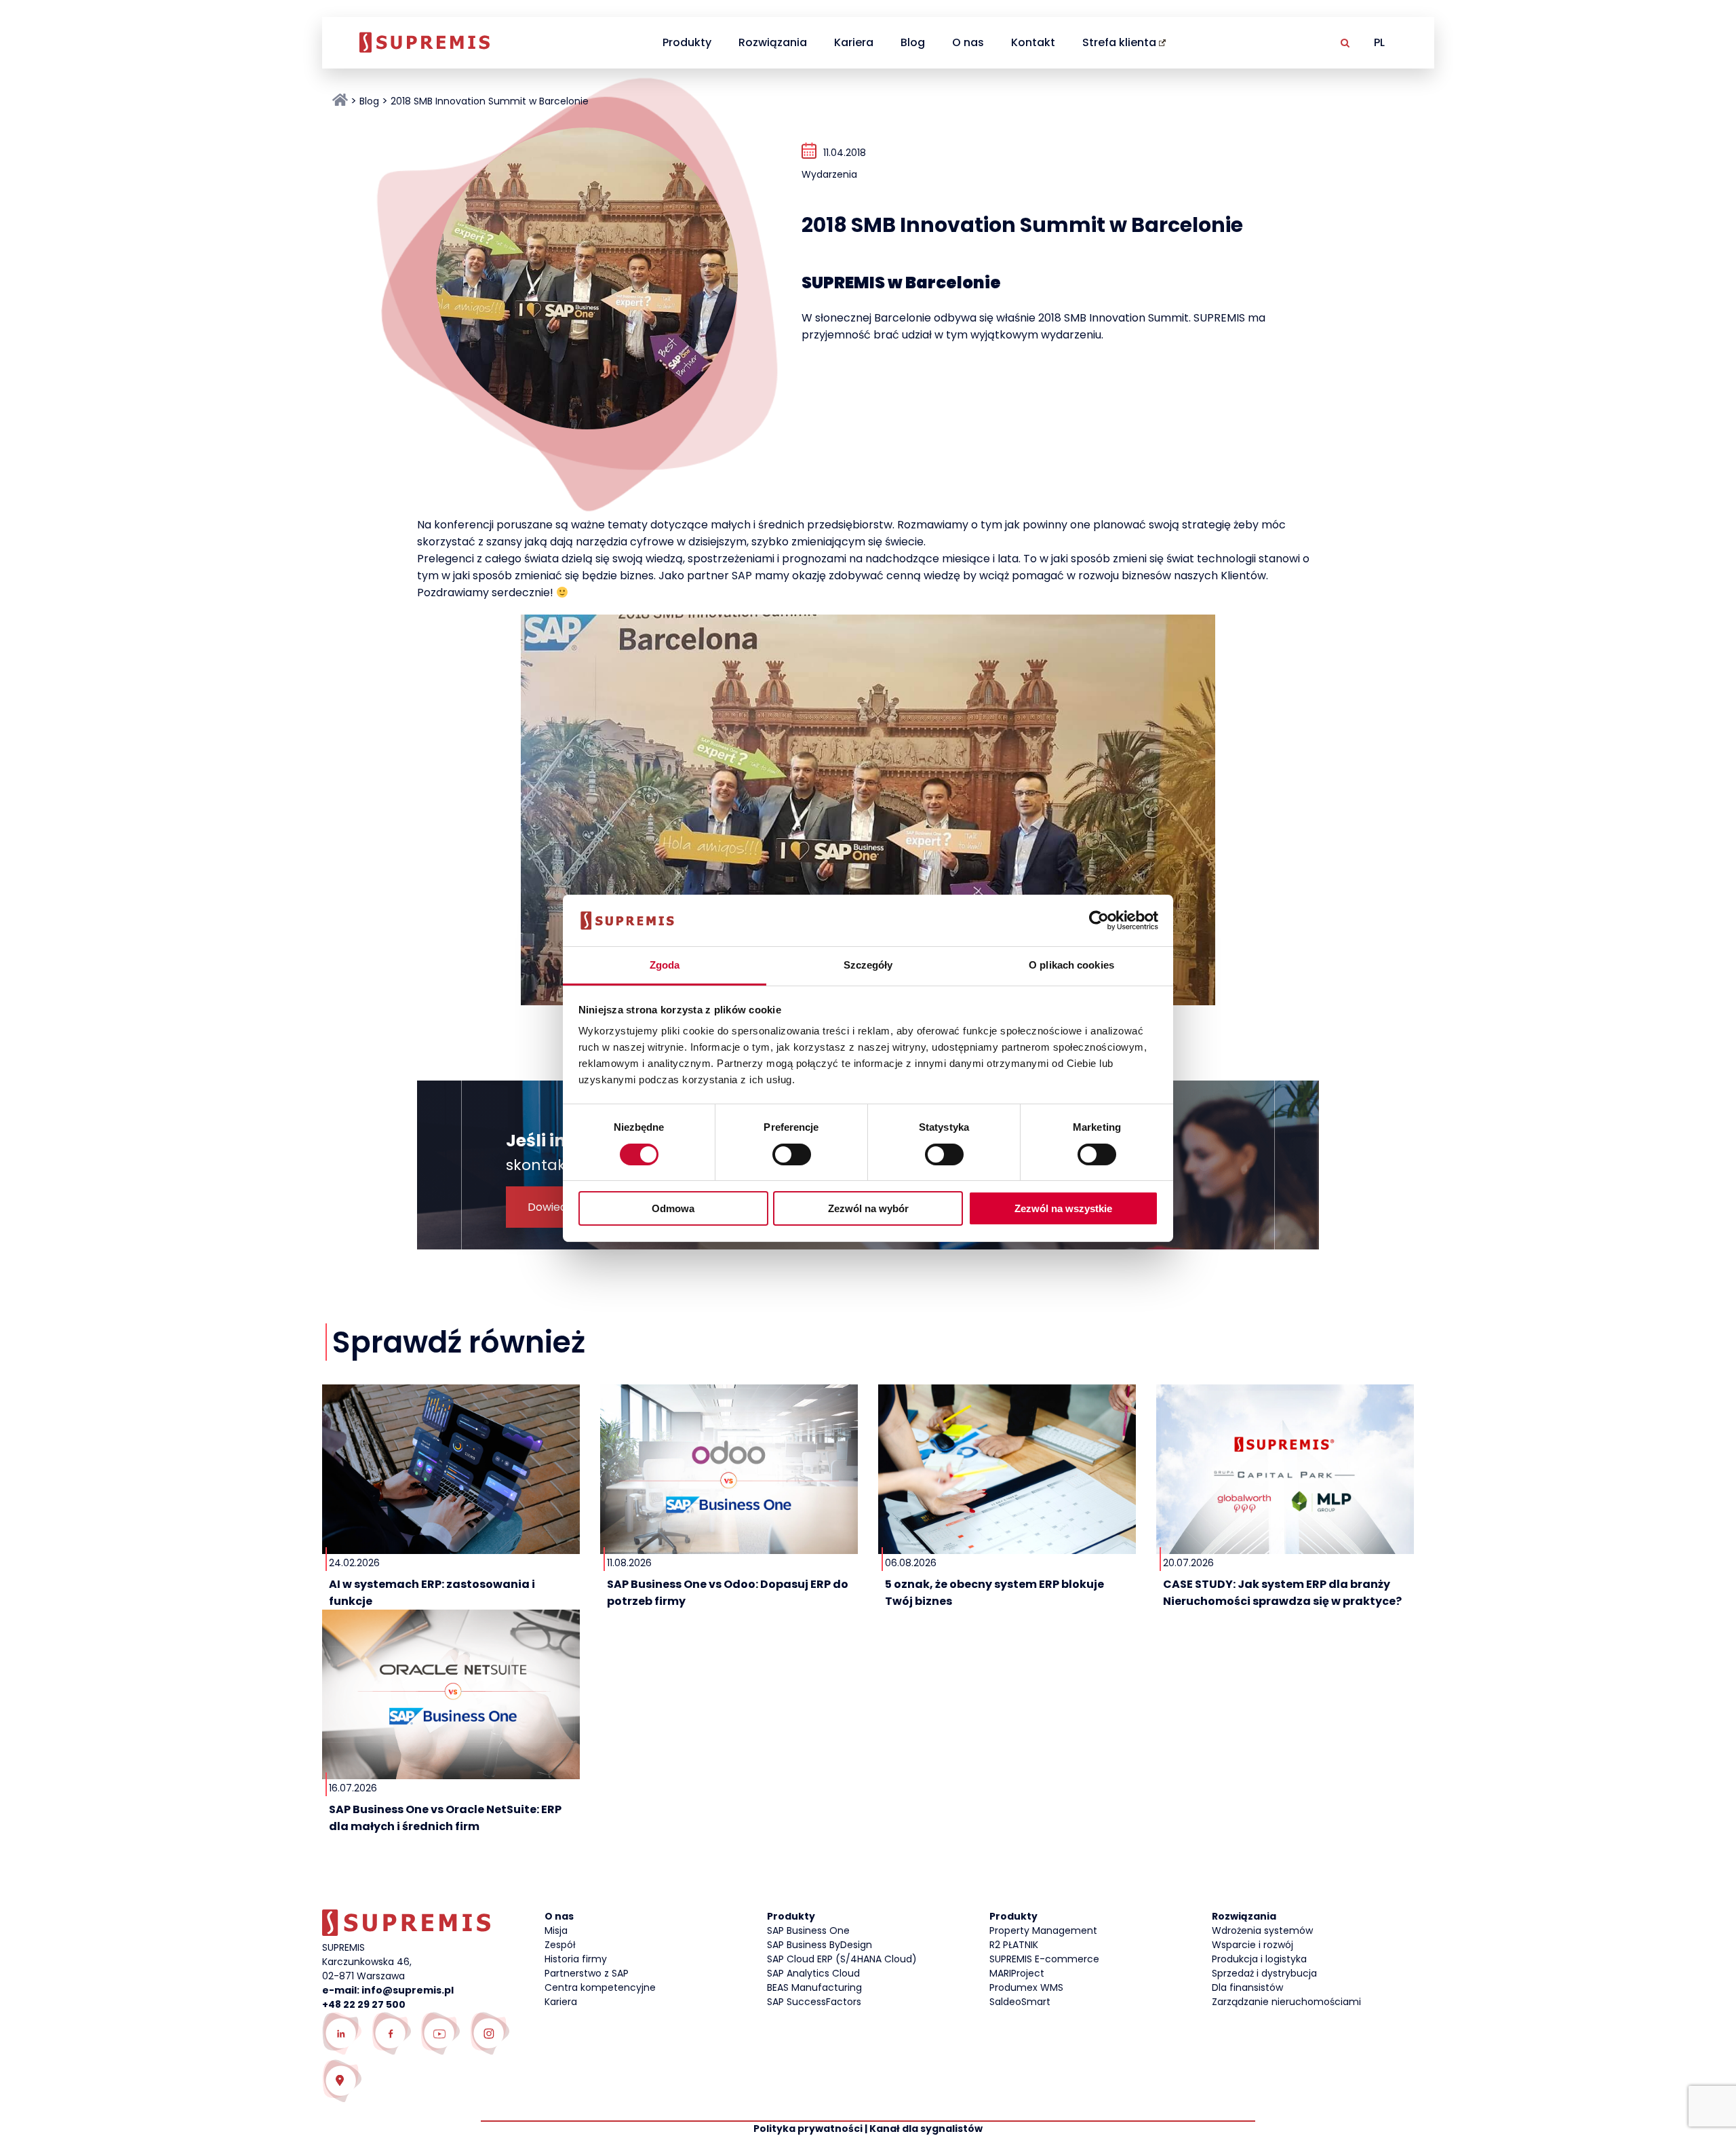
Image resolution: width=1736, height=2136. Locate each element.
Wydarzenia (829, 174)
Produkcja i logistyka (1259, 1959)
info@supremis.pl (408, 1990)
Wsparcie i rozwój (1252, 1945)
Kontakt (1033, 42)
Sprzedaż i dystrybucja (1264, 1973)
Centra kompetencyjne (600, 1987)
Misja (556, 1930)
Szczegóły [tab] (868, 965)
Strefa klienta (1119, 42)
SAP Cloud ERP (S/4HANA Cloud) (842, 1959)
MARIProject (1017, 1973)
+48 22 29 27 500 (364, 2004)
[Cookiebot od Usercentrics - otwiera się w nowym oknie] (1099, 920)
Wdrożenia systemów (1262, 1930)
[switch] (792, 1154)
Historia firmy (576, 1959)
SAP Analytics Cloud (813, 1973)
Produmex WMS (1026, 1987)
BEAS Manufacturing (814, 1987)
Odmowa (673, 1208)
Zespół (560, 1945)
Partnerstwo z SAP (587, 1973)
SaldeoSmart (1020, 2002)
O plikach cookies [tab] (1071, 965)
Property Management (1043, 1930)
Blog (913, 42)
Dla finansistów (1247, 1987)
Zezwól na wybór (868, 1208)
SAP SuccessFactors (814, 2002)
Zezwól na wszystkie (1063, 1208)
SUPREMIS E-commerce (1044, 1959)
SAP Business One (808, 1930)
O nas (968, 42)
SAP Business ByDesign (820, 1945)
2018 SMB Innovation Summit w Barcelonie (490, 101)
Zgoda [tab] (665, 965)
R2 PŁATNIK (1014, 1945)
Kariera (854, 42)
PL (1379, 42)
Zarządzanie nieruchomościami (1286, 2002)
